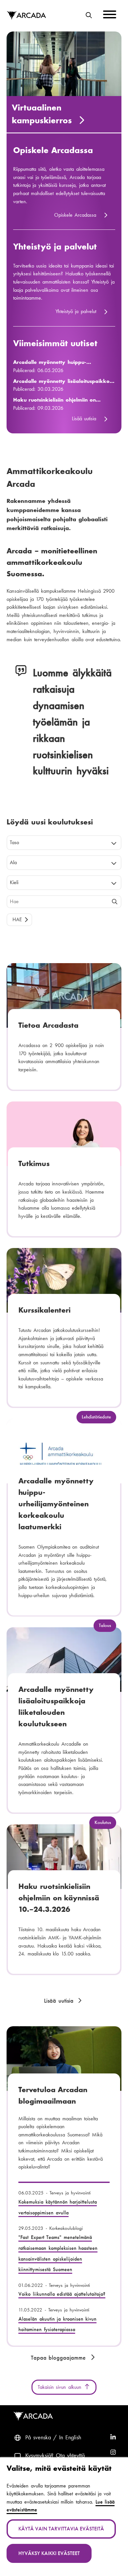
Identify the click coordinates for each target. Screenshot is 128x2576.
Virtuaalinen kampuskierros (43, 114)
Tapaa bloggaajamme (59, 2358)
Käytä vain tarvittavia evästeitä (61, 2529)
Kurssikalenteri (44, 1310)
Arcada (26, 16)
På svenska (38, 2437)
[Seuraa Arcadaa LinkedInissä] (113, 2438)
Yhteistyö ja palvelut (55, 247)
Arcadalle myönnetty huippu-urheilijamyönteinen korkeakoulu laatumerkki (55, 363)
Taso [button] (14, 842)
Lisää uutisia (84, 418)
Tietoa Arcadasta (48, 1025)
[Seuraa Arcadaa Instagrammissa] (113, 2453)
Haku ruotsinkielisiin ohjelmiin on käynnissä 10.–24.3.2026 (55, 400)
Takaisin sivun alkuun (61, 2387)
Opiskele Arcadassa (53, 150)
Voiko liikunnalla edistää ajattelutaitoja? (62, 2294)
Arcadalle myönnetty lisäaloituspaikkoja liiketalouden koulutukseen (64, 382)
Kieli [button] (14, 882)
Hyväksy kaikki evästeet (49, 2553)
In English (70, 2437)
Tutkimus (34, 1163)
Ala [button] (13, 862)
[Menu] (110, 16)
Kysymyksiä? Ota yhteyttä (55, 2455)
